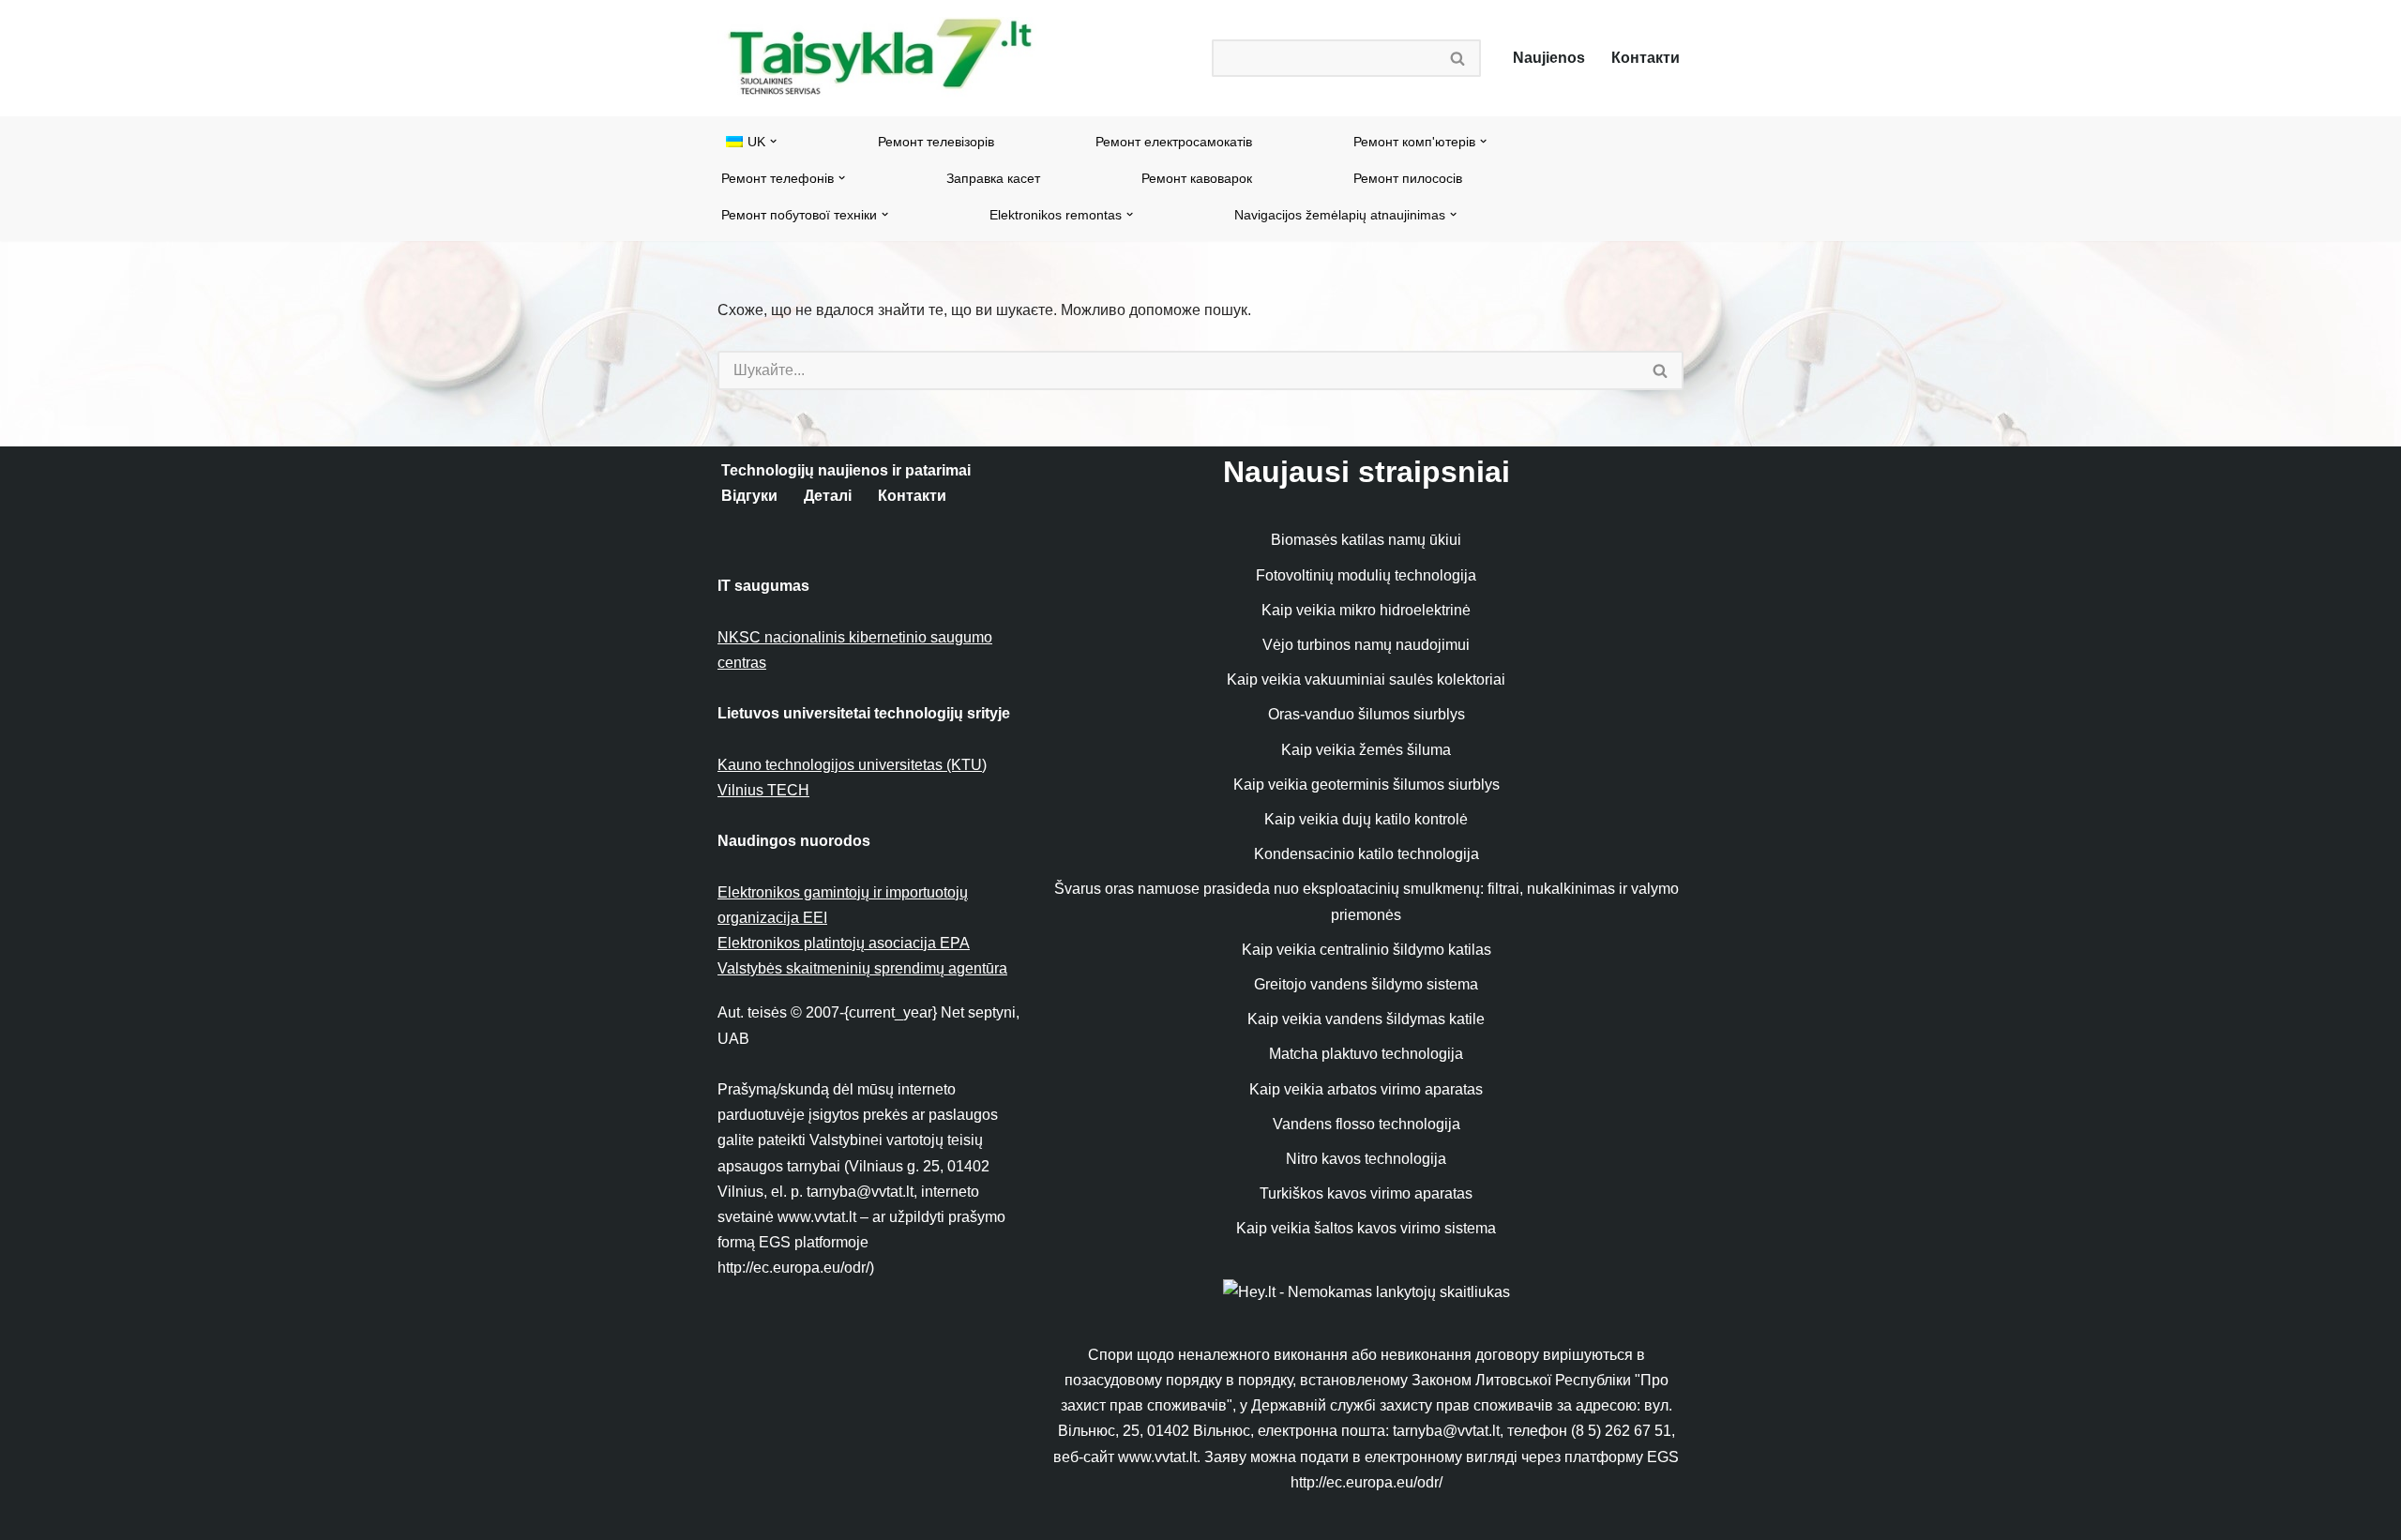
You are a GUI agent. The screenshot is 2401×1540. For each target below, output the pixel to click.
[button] (773, 141)
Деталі (828, 496)
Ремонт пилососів (1408, 178)
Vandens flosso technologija (1367, 1124)
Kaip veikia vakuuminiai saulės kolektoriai (1366, 679)
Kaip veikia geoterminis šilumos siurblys (1367, 785)
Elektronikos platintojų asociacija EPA (844, 943)
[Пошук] (1458, 58)
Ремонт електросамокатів (1174, 142)
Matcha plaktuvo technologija (1366, 1054)
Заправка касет (993, 178)
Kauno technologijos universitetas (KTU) (852, 765)
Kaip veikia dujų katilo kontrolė (1366, 819)
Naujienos (1549, 58)
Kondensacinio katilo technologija (1367, 854)
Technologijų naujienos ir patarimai (846, 470)
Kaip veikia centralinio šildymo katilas (1367, 950)
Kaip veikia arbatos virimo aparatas (1366, 1089)
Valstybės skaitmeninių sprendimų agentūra (862, 968)
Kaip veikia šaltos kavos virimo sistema (1366, 1228)
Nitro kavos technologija (1366, 1159)
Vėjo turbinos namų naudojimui (1366, 645)
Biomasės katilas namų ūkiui (1366, 540)
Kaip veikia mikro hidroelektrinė (1366, 610)
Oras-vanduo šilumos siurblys (1367, 714)
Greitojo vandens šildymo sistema (1366, 984)
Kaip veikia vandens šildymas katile (1366, 1019)
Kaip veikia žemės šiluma (1366, 750)
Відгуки (749, 496)
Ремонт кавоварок (1197, 178)
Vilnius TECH (763, 790)
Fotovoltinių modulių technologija (1366, 575)
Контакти (1646, 58)
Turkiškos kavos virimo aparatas (1366, 1193)
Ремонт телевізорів (936, 142)
